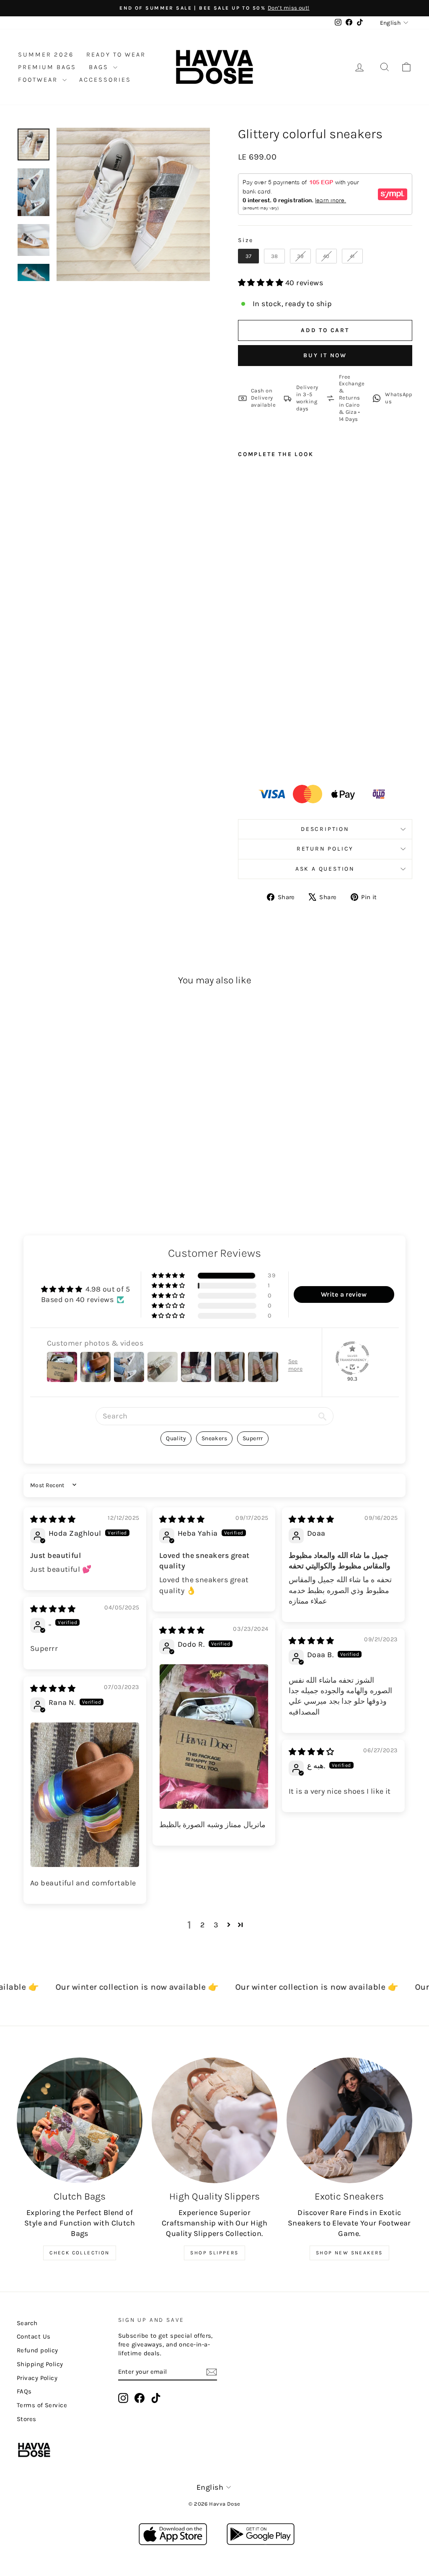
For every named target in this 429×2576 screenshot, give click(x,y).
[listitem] (392, 398)
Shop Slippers (214, 2253)
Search (27, 2323)
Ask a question (325, 869)
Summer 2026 (46, 54)
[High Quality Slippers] (214, 2120)
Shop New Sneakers (349, 2253)
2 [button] (202, 1925)
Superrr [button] (253, 1438)
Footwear (39, 80)
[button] (262, 283)
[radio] (248, 256)
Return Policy (325, 849)
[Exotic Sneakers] (349, 2120)
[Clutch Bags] (80, 2120)
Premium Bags (47, 67)
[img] (53, 1519)
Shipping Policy (40, 2364)
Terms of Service (42, 2405)
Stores (27, 2419)
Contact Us (34, 2336)
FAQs (24, 2391)
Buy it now (325, 355)
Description (325, 829)
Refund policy (37, 2350)
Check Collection (79, 2253)
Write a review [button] (344, 1294)
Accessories (105, 80)
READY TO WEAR (116, 54)
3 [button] (216, 1925)
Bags (100, 67)
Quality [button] (176, 1438)
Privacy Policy (37, 2378)
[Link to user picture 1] (214, 1737)
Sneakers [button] (214, 1438)
